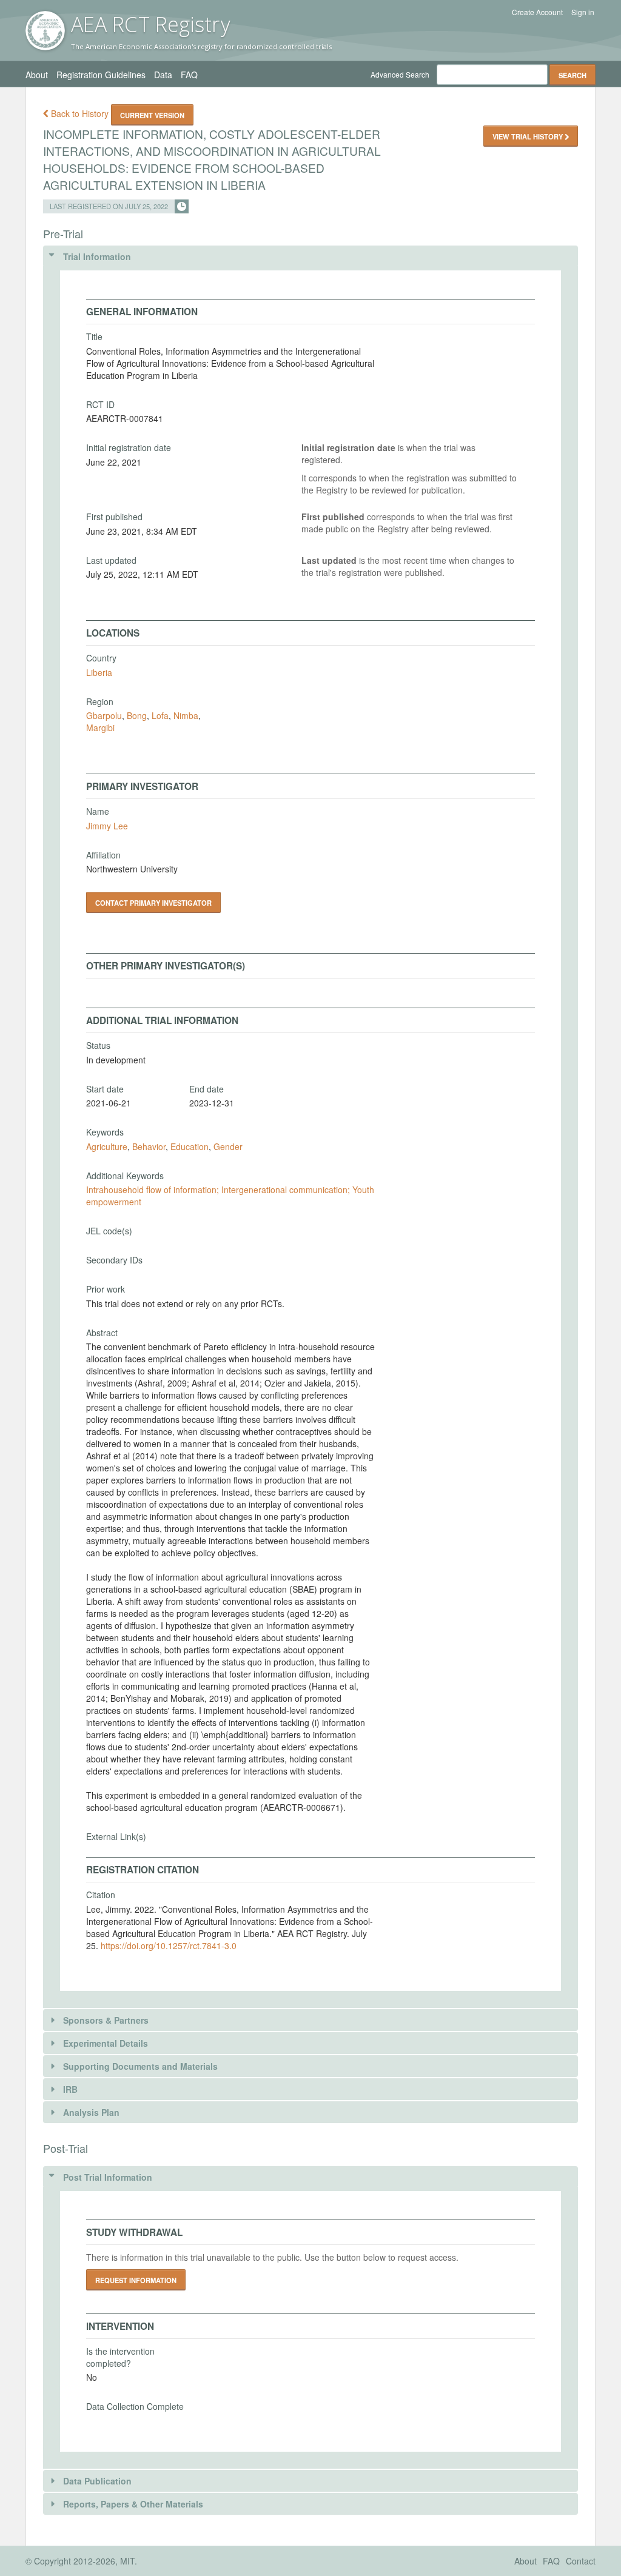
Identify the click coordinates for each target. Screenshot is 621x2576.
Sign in (583, 12)
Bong (137, 715)
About (37, 75)
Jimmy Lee (107, 826)
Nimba (186, 715)
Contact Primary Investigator (153, 903)
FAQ (189, 75)
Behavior (149, 1146)
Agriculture (107, 1146)
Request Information (136, 2280)
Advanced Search (400, 74)
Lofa (160, 715)
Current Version (152, 115)
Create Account (537, 12)
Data (163, 75)
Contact (581, 2561)
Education (190, 1146)
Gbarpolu (104, 715)
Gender (228, 1146)
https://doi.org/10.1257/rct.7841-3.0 (169, 1945)
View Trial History (529, 136)
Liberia (99, 672)
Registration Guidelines (101, 75)
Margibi (100, 728)
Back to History (80, 113)
